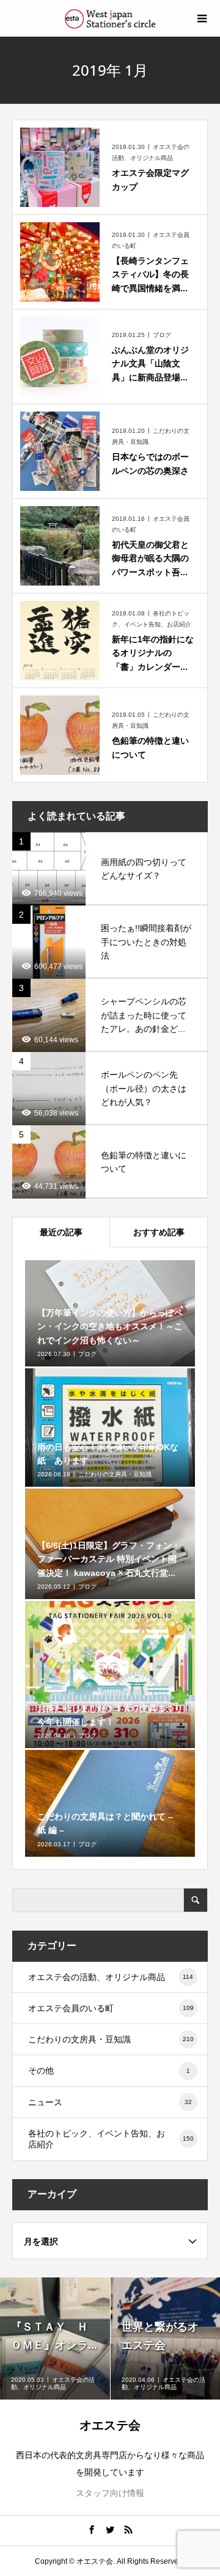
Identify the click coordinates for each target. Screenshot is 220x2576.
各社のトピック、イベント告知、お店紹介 (111, 2139)
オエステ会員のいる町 (111, 2008)
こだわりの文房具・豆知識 (111, 2039)
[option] (55, 2338)
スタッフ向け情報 (110, 2493)
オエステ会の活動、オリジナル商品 (111, 1977)
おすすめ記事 (159, 1232)
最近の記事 (61, 1232)
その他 (109, 2070)
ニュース (110, 2102)
